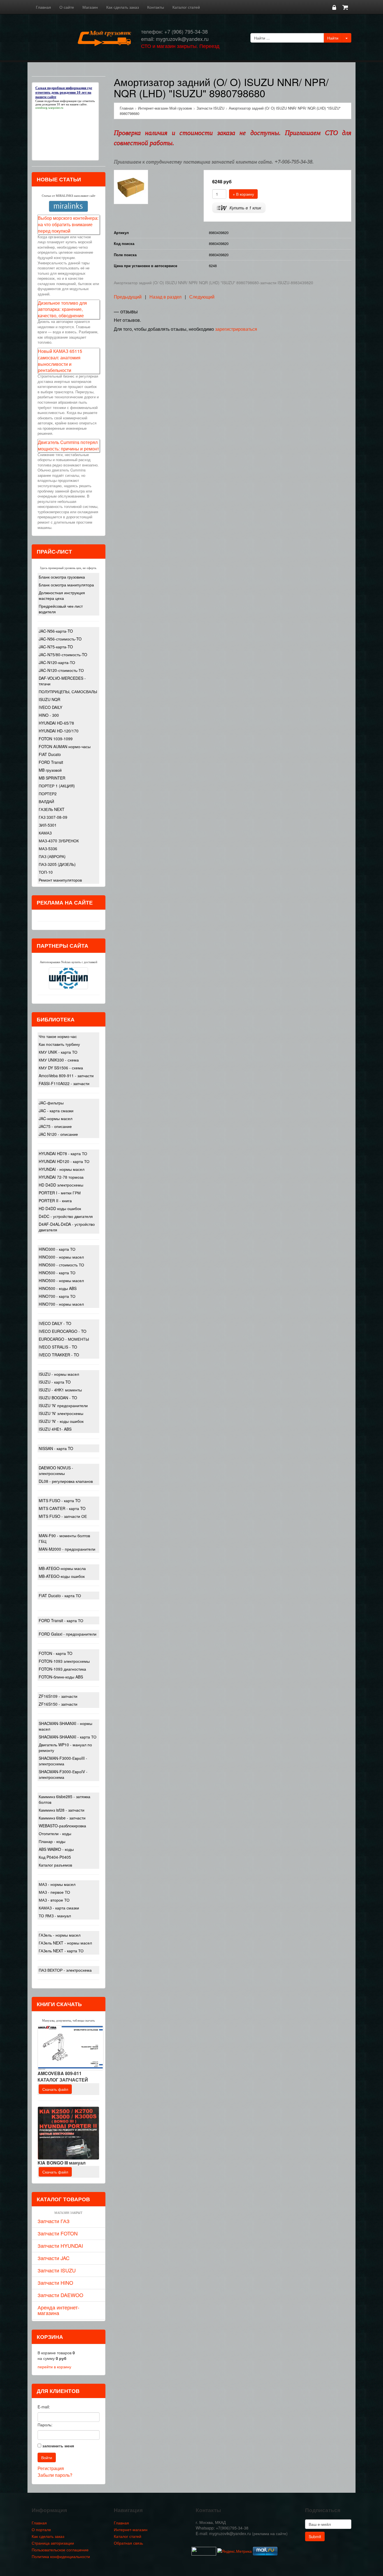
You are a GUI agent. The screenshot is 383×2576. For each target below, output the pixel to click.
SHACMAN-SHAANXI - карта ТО (68, 1737)
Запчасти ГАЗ (54, 2221)
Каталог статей (186, 7)
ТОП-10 (46, 872)
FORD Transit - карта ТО (61, 1620)
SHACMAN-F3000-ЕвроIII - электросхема (63, 1761)
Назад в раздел (165, 297)
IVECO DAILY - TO (55, 1323)
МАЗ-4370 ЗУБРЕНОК (59, 841)
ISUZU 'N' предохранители (63, 1405)
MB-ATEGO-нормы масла (62, 1568)
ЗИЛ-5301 (48, 825)
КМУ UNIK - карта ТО (58, 1052)
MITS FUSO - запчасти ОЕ (63, 1516)
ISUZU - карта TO (55, 1382)
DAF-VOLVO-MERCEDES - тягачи (62, 681)
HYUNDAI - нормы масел (62, 1169)
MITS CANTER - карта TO (62, 1508)
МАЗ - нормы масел (57, 1884)
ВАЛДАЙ (46, 801)
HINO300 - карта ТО (57, 1249)
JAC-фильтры (51, 1103)
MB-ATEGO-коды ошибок (62, 1576)
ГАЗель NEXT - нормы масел (65, 1943)
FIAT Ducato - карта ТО (60, 1595)
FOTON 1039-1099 (56, 739)
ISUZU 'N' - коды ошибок (61, 1421)
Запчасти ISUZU (57, 2270)
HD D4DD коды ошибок (60, 1208)
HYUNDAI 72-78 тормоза (61, 1177)
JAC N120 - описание (58, 1134)
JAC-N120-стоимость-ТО (61, 670)
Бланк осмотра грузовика (62, 577)
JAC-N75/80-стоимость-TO (63, 655)
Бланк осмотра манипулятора (66, 585)
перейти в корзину (54, 2367)
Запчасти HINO (55, 2283)
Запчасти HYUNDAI (60, 2246)
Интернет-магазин (131, 2529)
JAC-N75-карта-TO (56, 647)
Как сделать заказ (123, 7)
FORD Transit (51, 762)
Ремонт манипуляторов (60, 880)
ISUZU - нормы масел (59, 1374)
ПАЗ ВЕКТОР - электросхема (65, 1970)
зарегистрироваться (236, 329)
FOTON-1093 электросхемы (64, 1661)
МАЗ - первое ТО (54, 1892)
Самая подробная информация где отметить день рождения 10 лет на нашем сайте (65, 103)
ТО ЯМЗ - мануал (55, 1916)
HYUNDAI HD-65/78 (56, 723)
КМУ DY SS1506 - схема (61, 1068)
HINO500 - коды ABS (58, 1288)
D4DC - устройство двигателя (66, 1216)
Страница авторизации (53, 2543)
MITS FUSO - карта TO (60, 1500)
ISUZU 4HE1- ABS (55, 1429)
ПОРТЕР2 (48, 794)
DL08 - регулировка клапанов (66, 1481)
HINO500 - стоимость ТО (61, 1265)
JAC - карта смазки (56, 1111)
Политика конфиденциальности (61, 2556)
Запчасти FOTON (58, 2233)
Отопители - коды (55, 1833)
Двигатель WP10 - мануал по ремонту (65, 1747)
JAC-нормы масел (56, 1118)
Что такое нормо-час (58, 1036)
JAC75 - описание (55, 1126)
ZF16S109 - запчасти (58, 1696)
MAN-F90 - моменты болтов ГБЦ (64, 1538)
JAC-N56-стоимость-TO (60, 639)
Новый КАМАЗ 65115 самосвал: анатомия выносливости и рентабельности (60, 361)
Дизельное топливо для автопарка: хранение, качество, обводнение (62, 309)
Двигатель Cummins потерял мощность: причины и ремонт (68, 445)
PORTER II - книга (55, 1201)
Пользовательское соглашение (60, 2550)
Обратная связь (128, 2543)
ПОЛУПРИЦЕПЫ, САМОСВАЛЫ (68, 692)
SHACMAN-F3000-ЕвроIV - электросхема (63, 1774)
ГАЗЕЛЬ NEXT (52, 809)
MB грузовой (50, 770)
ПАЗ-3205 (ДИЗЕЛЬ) (57, 864)
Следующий (202, 297)
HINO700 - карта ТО (57, 1296)
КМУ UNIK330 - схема (59, 1060)
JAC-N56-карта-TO (56, 631)
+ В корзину (243, 194)
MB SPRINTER (52, 778)
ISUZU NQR (49, 699)
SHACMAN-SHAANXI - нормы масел (65, 1726)
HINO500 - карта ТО (57, 1273)
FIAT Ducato (50, 754)
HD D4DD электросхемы (61, 1185)
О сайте (67, 7)
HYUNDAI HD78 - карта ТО (63, 1153)
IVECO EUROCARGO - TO (63, 1331)
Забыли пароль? (55, 2475)
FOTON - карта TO (56, 1653)
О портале (41, 2529)
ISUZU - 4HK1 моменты (60, 1390)
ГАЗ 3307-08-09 (53, 817)
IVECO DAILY (50, 707)
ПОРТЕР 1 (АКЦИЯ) (57, 786)
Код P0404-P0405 (55, 1857)
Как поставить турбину (59, 1044)
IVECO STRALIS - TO (58, 1347)
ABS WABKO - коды (56, 1849)
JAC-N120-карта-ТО (57, 662)
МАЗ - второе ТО (54, 1900)
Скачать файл (55, 2089)
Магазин (90, 7)
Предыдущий (128, 297)
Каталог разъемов (55, 1865)
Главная (43, 7)
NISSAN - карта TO (56, 1448)
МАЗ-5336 (48, 848)
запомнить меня (58, 2446)
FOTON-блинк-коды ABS (61, 1677)
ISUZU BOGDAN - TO (58, 1398)
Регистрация (51, 2468)
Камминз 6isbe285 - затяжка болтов (64, 1799)
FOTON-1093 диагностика (62, 1669)
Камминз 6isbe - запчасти (62, 1818)
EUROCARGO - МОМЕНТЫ (64, 1339)
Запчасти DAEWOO (60, 2295)
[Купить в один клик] (239, 207)
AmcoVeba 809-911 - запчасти (66, 1076)
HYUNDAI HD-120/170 (59, 731)
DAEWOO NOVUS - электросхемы (56, 1470)
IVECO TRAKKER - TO (59, 1355)
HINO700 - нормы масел (61, 1304)
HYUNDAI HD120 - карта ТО (64, 1161)
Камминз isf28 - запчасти (62, 1810)
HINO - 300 (49, 715)
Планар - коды (52, 1841)
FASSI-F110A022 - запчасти (64, 1083)
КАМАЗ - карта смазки (59, 1908)
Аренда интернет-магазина (58, 2310)
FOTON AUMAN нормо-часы (65, 746)
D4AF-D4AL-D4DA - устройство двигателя (67, 1227)
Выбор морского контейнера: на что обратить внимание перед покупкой (68, 224)
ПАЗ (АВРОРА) (52, 856)
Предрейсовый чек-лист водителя (61, 609)
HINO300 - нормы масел (61, 1257)
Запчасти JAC (54, 2258)
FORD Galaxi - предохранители (68, 1634)
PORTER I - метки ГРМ (60, 1193)
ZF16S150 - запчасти (58, 1704)
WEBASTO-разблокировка (62, 1826)
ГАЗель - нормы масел (60, 1935)
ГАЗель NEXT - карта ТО (61, 1951)
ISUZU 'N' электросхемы (61, 1413)
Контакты (156, 7)
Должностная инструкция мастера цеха (62, 595)
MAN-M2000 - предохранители (67, 1549)
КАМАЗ (45, 833)
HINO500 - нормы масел (61, 1280)
